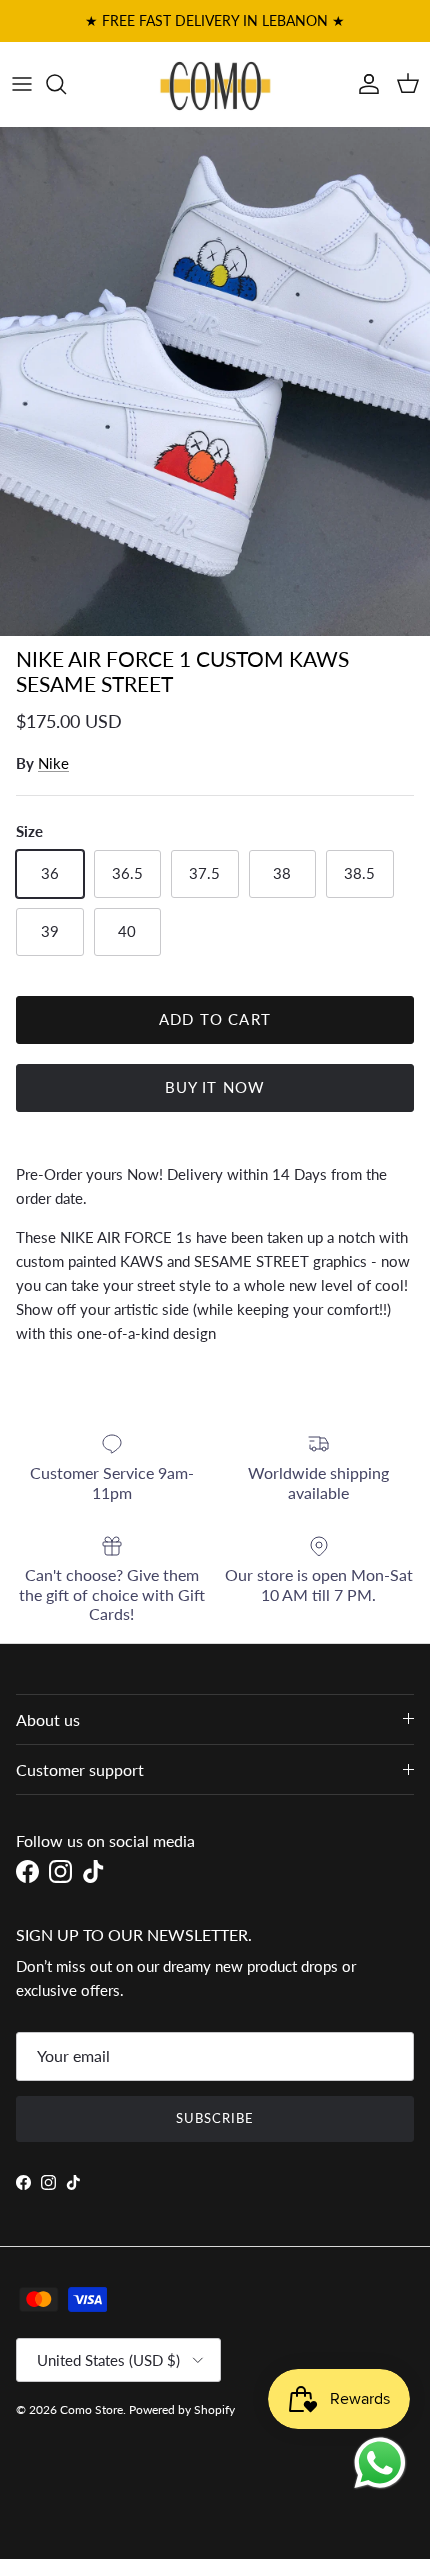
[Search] (66, 84)
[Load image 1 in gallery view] (215, 382)
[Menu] (22, 84)
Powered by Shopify (182, 2409)
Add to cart (215, 1019)
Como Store (91, 2409)
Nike (53, 763)
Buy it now (215, 1087)
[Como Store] (215, 84)
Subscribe (215, 2118)
